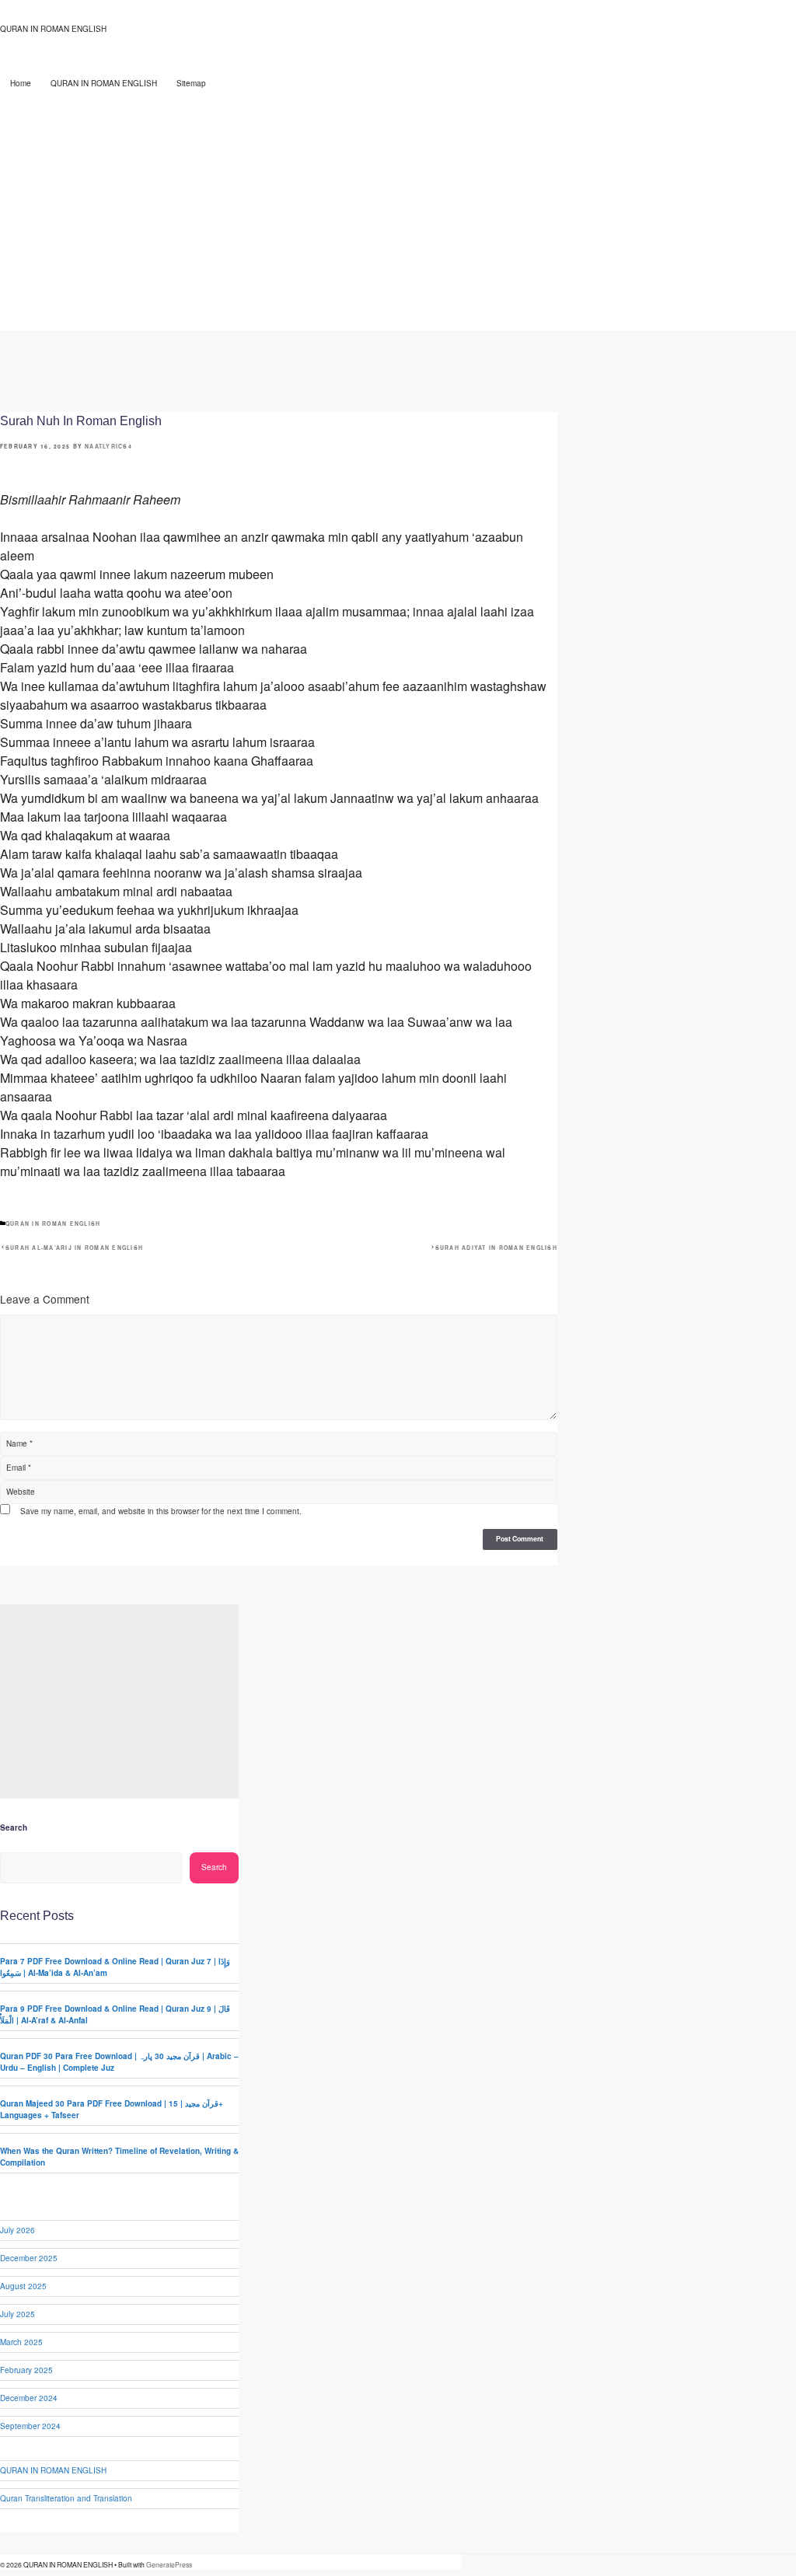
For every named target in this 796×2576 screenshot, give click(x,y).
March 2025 (21, 2342)
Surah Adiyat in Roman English (496, 1248)
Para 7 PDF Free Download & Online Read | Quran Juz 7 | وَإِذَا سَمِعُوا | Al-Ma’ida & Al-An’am (115, 1967)
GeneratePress (169, 2564)
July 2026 (17, 2230)
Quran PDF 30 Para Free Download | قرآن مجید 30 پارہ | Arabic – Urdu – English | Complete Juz (119, 2062)
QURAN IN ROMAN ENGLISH (53, 29)
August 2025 (23, 2286)
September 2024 (30, 2426)
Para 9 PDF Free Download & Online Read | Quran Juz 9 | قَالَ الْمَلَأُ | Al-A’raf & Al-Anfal (115, 2014)
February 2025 (26, 2370)
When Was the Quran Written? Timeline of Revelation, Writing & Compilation (119, 2157)
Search (14, 1827)
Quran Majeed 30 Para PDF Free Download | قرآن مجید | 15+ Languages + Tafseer (112, 2109)
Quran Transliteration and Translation (66, 2498)
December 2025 (29, 2258)
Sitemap (191, 83)
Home (21, 83)
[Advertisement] (398, 214)
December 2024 (29, 2398)
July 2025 (17, 2314)
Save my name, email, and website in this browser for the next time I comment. (161, 1511)
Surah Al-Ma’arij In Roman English (74, 1248)
